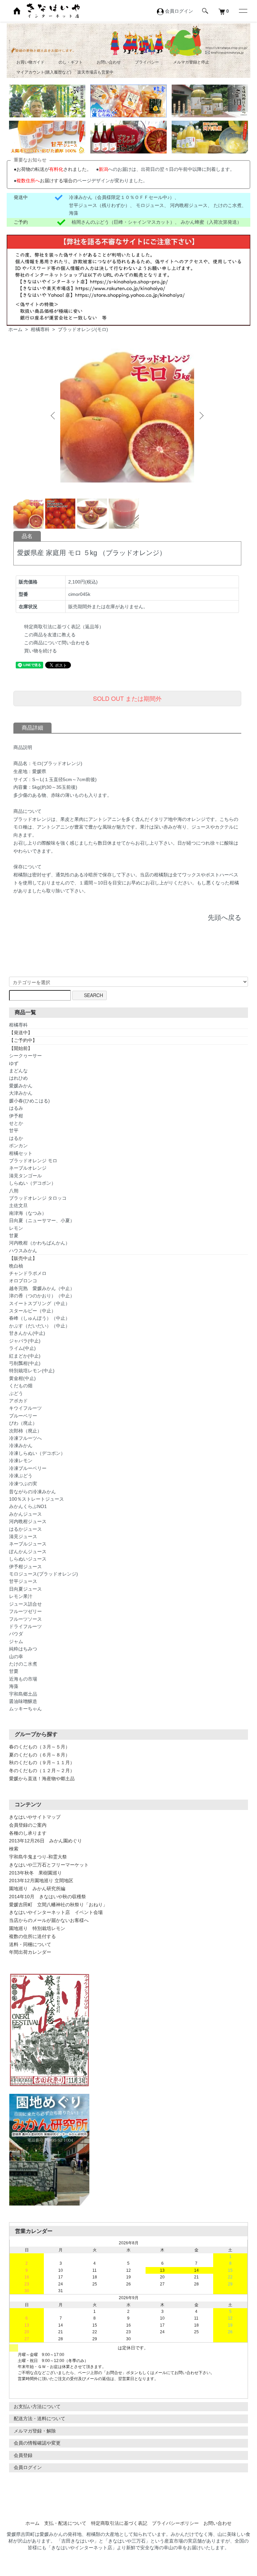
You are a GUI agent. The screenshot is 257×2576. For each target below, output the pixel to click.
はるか (16, 1138)
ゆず (14, 1063)
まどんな (18, 1071)
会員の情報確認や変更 (37, 2443)
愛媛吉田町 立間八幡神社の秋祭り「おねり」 (58, 1905)
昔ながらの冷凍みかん (32, 1492)
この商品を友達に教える (50, 635)
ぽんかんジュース (28, 1551)
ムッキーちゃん (25, 1709)
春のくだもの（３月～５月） (39, 1747)
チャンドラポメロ (28, 1273)
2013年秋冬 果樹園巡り (35, 1873)
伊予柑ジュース (25, 1567)
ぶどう (16, 1393)
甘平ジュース (23, 1581)
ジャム (16, 1641)
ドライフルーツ (25, 1626)
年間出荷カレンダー (30, 1952)
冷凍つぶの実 (23, 1484)
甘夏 (14, 1236)
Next (201, 416)
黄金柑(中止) (22, 1378)
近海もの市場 (23, 1679)
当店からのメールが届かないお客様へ (49, 1920)
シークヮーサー (25, 1056)
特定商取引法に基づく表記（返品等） (64, 627)
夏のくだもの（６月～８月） (39, 1755)
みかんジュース (25, 1514)
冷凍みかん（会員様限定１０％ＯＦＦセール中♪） (122, 197)
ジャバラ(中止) (25, 1341)
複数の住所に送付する (32, 1936)
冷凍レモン (21, 1461)
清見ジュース (23, 1536)
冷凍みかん (21, 1445)
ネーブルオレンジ (28, 1168)
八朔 (14, 1191)
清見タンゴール (25, 1176)
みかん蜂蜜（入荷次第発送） (211, 222)
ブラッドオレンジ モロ (33, 1161)
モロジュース (150, 205)
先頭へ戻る (225, 918)
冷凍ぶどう (21, 1476)
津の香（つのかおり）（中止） (42, 1296)
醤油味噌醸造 (23, 1701)
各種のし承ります (28, 1833)
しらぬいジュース (28, 1559)
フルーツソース (25, 1619)
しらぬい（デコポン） (32, 1183)
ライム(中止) (22, 1348)
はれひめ (18, 1078)
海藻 (74, 213)
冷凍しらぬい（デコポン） (37, 1453)
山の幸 (16, 1656)
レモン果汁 (21, 1596)
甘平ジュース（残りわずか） (99, 205)
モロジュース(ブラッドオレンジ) (44, 1574)
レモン (16, 1228)
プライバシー (147, 62)
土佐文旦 (18, 1205)
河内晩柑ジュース (189, 205)
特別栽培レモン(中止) (32, 1371)
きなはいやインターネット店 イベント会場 (56, 1912)
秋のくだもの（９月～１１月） (42, 1762)
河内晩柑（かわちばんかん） (39, 1243)
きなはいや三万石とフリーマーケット (49, 1865)
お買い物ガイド (30, 62)
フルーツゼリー (25, 1611)
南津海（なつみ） (28, 1213)
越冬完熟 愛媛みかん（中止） (42, 1288)
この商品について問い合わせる (57, 643)
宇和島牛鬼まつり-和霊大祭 (38, 1857)
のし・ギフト (71, 62)
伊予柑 (16, 1116)
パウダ (16, 1634)
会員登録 (23, 2455)
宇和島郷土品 (23, 1694)
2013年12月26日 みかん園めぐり (46, 1841)
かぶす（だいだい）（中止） (39, 1326)
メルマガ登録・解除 (35, 2431)
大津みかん (21, 1093)
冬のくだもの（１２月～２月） (42, 1770)
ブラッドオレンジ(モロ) (83, 329)
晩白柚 (16, 1266)
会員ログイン (28, 2467)
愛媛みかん (21, 1086)
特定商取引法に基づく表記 (119, 2523)
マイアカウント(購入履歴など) (44, 72)
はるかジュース (25, 1529)
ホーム (15, 329)
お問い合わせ (109, 62)
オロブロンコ (23, 1281)
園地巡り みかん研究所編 (37, 1889)
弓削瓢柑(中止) (25, 1363)
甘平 (14, 1131)
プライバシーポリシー (175, 2523)
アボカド (18, 1401)
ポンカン (18, 1146)
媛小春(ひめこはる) (29, 1101)
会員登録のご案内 (28, 1825)
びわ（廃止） (23, 1423)
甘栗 (14, 1671)
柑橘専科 (40, 329)
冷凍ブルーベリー (28, 1468)
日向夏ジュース (25, 1589)
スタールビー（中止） (32, 1311)
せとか (16, 1123)
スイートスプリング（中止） (39, 1303)
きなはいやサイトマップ (35, 1817)
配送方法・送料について (39, 2419)
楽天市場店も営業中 (95, 72)
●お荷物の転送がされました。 (53, 169)
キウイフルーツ (25, 1408)
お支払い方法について (37, 2406)
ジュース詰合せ (25, 1604)
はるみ (16, 1108)
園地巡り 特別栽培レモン (37, 1928)
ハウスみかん (23, 1251)
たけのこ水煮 (228, 205)
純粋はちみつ (23, 1649)
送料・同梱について (30, 1944)
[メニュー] (243, 11)
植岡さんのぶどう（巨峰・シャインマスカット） (123, 222)
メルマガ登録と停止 (191, 62)
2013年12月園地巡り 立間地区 (41, 1881)
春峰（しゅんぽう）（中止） (39, 1318)
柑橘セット (21, 1153)
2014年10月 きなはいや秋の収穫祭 (48, 1897)
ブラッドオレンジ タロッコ (38, 1198)
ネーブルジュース (28, 1544)
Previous (54, 416)
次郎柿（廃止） (25, 1431)
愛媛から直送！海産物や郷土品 (42, 1779)
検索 (14, 1849)
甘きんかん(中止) (27, 1333)
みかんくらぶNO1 (28, 1506)
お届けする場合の (47, 181)
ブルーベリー (23, 1416)
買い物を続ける (40, 651)
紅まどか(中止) (25, 1356)
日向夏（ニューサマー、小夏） (42, 1220)
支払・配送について (65, 2523)
